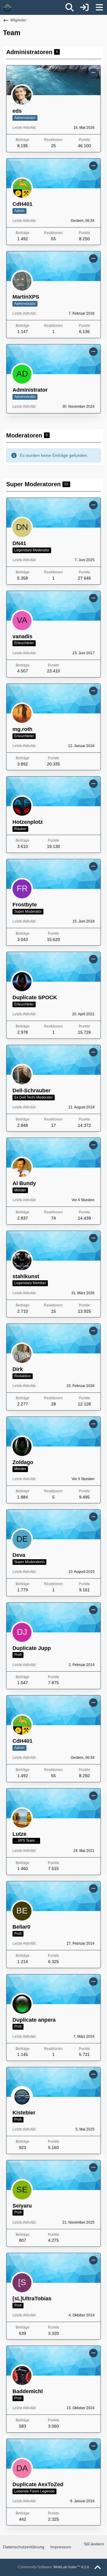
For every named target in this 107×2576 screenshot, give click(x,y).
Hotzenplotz (28, 822)
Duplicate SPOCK (35, 997)
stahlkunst (26, 1276)
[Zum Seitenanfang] (97, 2568)
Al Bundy (24, 1183)
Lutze (19, 1834)
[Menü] (99, 7)
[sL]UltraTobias (32, 2299)
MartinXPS (26, 297)
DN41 (19, 543)
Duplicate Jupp (32, 1648)
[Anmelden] (84, 7)
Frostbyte (25, 905)
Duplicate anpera (34, 2020)
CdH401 (22, 204)
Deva (19, 1555)
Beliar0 (21, 1927)
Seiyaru (22, 2206)
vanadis (22, 636)
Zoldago (23, 1462)
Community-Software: (53, 2567)
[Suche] (70, 7)
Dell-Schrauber (32, 1091)
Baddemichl (28, 2391)
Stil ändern (94, 2544)
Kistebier (24, 2113)
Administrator (30, 390)
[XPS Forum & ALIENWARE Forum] (7, 7)
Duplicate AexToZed (38, 2484)
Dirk (18, 1369)
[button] (93, 73)
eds (17, 111)
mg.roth (22, 729)
